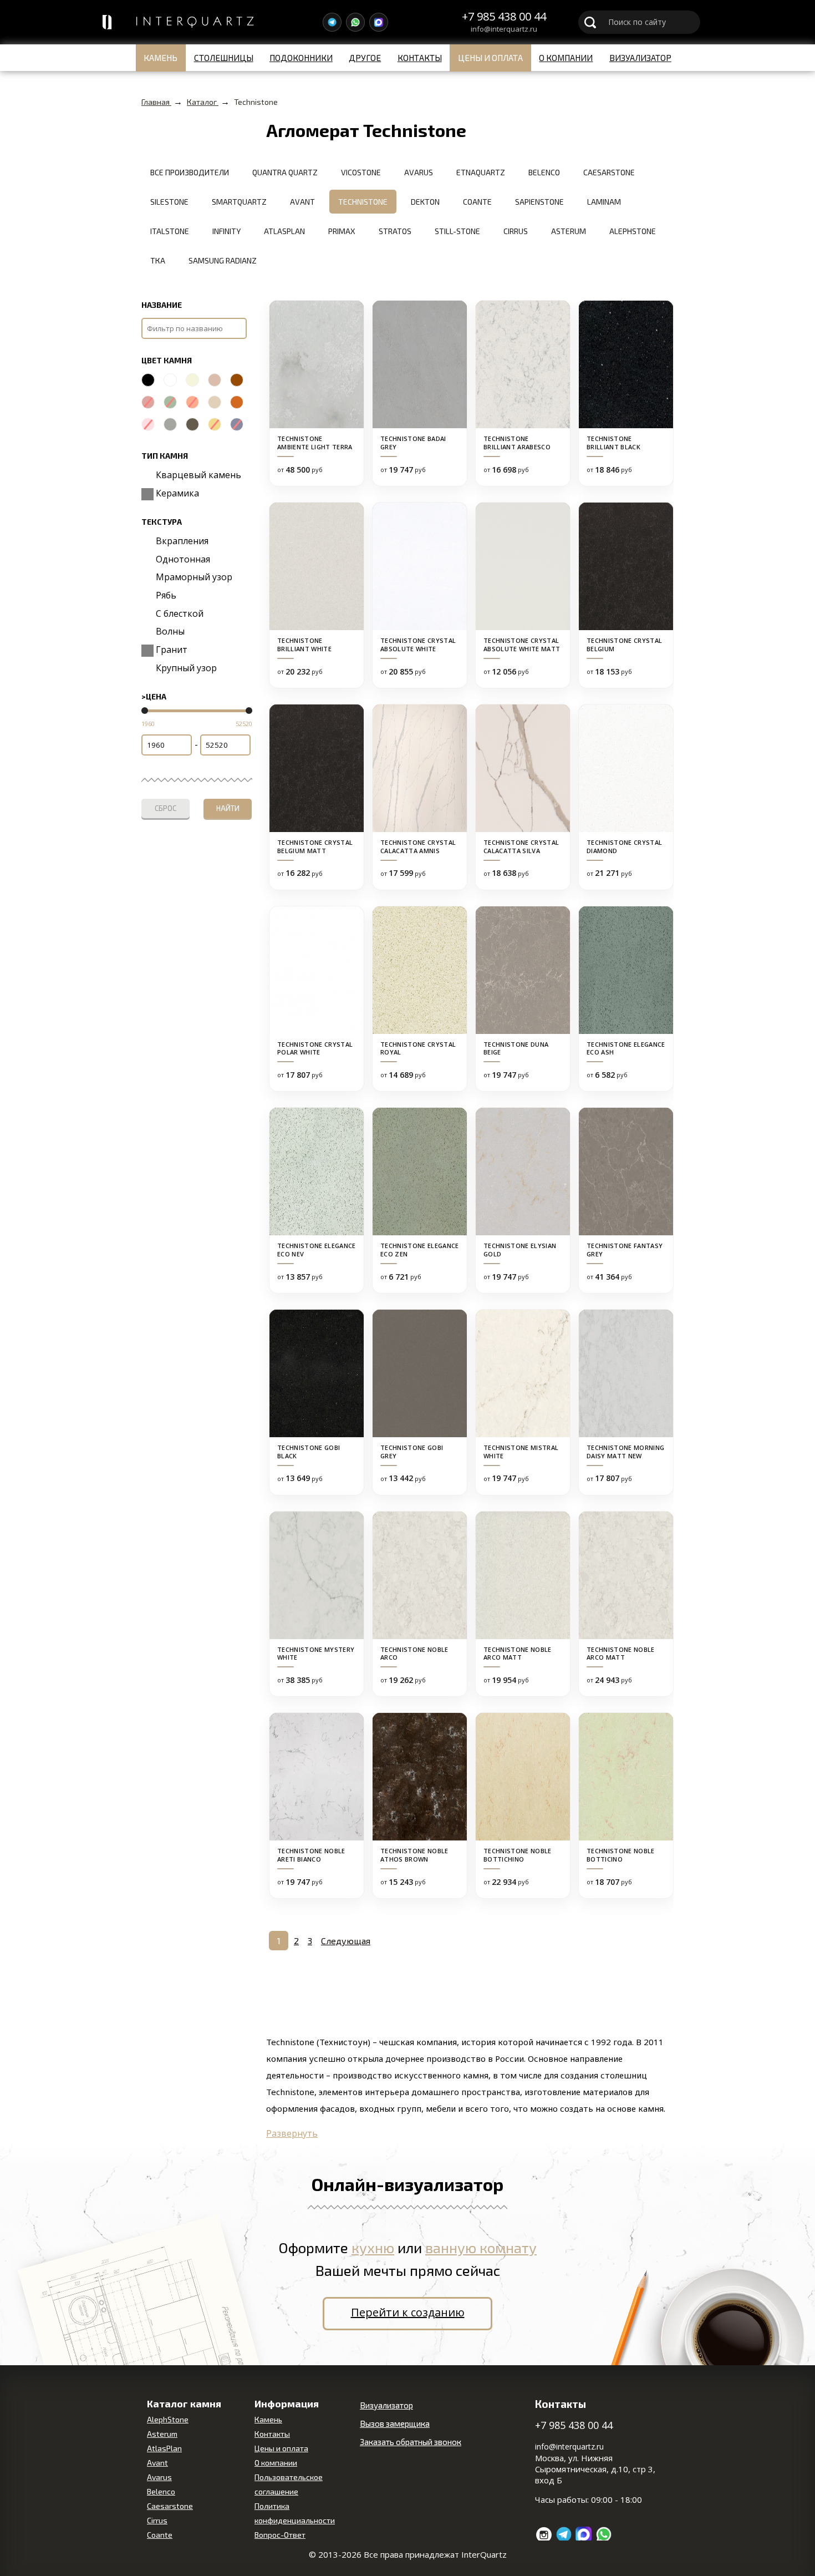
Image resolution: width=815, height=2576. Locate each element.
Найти (228, 808)
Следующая (346, 1941)
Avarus (159, 2477)
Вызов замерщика (395, 2423)
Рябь (165, 595)
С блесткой (179, 613)
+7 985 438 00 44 (504, 17)
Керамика (176, 493)
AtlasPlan (164, 2448)
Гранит (170, 650)
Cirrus (157, 2520)
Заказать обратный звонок (411, 2442)
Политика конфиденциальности (295, 2513)
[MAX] (379, 22)
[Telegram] (332, 22)
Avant (157, 2463)
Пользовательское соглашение (289, 2484)
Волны (169, 631)
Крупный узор (185, 668)
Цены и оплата (490, 58)
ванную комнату (481, 2247)
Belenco (161, 2491)
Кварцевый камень (197, 475)
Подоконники (301, 58)
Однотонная (182, 559)
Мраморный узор (193, 577)
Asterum (162, 2434)
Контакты (420, 58)
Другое (365, 58)
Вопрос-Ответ (280, 2535)
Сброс (165, 808)
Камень (161, 58)
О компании (566, 58)
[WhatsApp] (355, 22)
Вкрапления (181, 541)
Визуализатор (640, 58)
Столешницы (224, 58)
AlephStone (168, 2419)
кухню (373, 2247)
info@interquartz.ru (504, 29)
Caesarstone (170, 2506)
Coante (160, 2535)
